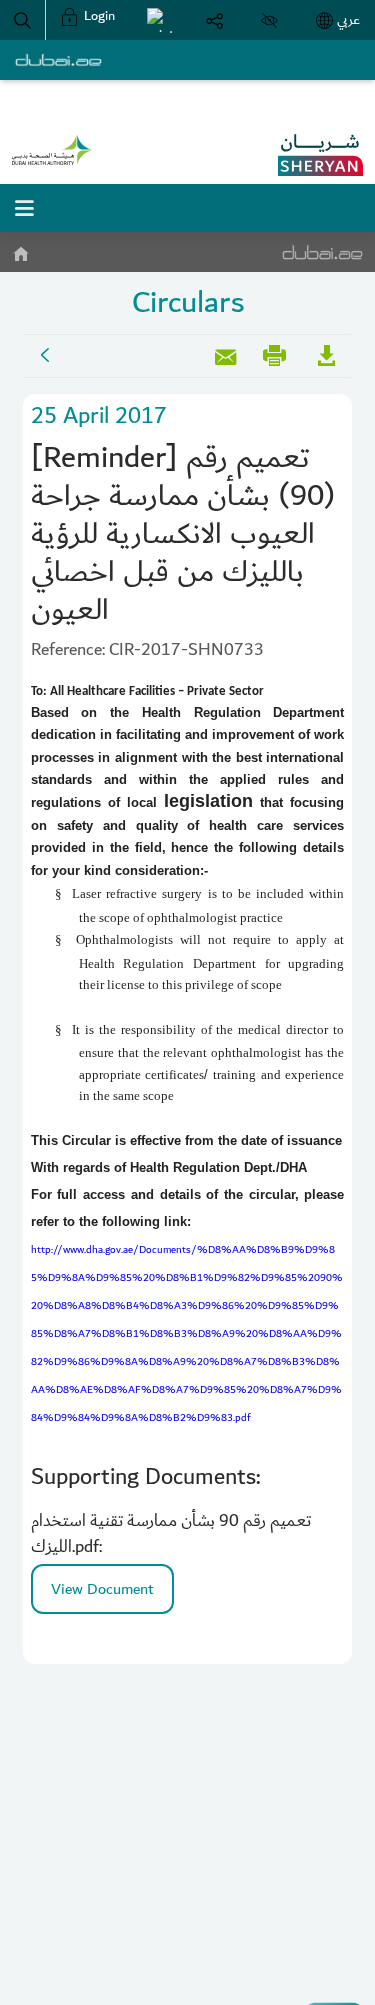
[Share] (214, 20)
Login (98, 16)
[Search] (23, 20)
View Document (102, 1589)
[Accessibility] (269, 20)
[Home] (20, 250)
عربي (348, 20)
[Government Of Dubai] (52, 150)
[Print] (159, 20)
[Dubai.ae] (58, 60)
